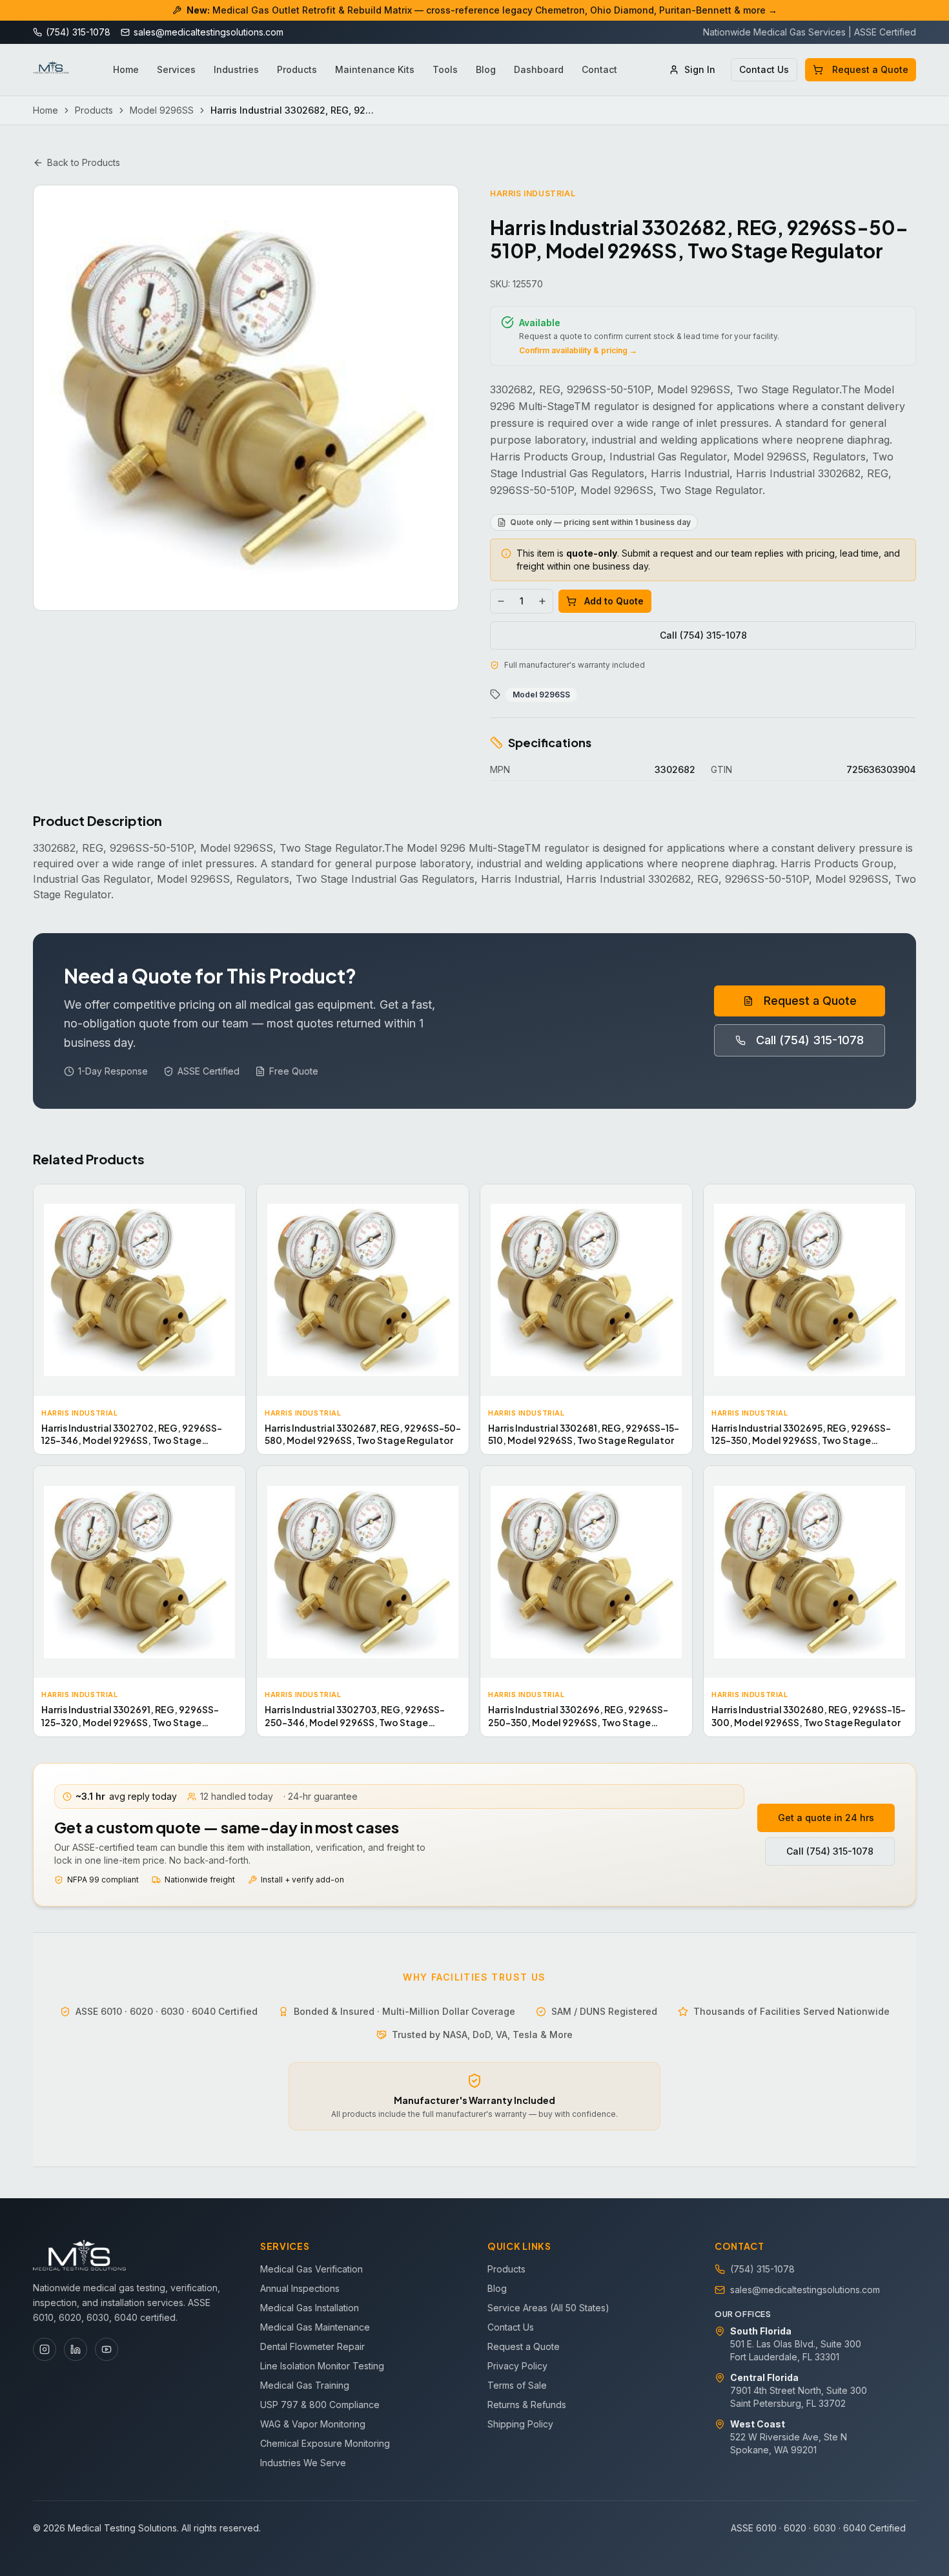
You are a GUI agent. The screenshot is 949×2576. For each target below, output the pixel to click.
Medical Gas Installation (310, 2308)
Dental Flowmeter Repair (312, 2346)
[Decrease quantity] (501, 601)
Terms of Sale (517, 2385)
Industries (236, 69)
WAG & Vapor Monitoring (313, 2424)
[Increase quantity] (542, 601)
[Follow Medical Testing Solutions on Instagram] (45, 2349)
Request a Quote (870, 69)
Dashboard (539, 69)
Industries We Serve (303, 2463)
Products (297, 69)
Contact (599, 69)
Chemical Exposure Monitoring (325, 2443)
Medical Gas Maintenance (315, 2327)
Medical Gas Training (305, 2385)
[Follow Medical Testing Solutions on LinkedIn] (76, 2349)
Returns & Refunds (527, 2405)
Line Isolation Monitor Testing (322, 2366)
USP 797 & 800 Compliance (320, 2405)
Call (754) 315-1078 (703, 635)
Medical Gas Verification (311, 2269)
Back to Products (84, 162)
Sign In (700, 69)
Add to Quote (614, 601)
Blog (486, 69)
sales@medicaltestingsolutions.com (805, 2290)
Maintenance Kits (375, 69)
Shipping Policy (520, 2424)
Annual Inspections (300, 2288)
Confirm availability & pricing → (578, 350)
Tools (445, 69)
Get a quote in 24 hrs (826, 1818)
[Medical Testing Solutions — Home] (51, 70)
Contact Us (764, 69)
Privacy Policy (517, 2366)
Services (176, 69)
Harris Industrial (533, 193)
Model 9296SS (162, 110)
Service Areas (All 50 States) (548, 2308)
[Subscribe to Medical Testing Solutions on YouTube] (107, 2349)
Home (126, 69)
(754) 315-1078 (762, 2269)
